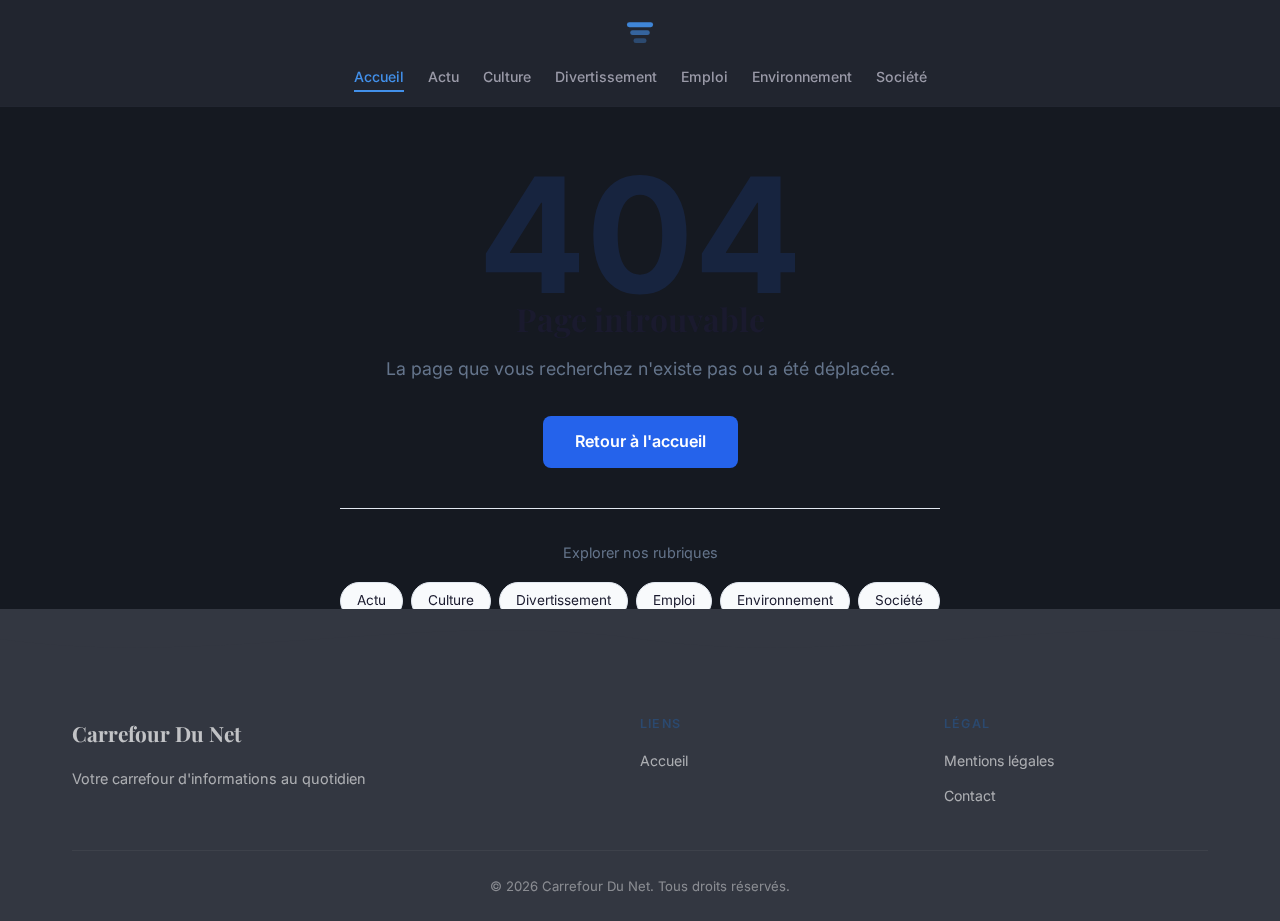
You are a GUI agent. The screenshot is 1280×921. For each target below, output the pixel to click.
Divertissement (606, 76)
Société (901, 76)
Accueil (379, 76)
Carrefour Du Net (156, 733)
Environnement (802, 76)
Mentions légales (999, 760)
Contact (970, 795)
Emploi (704, 76)
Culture (507, 76)
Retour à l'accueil (640, 441)
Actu (443, 76)
